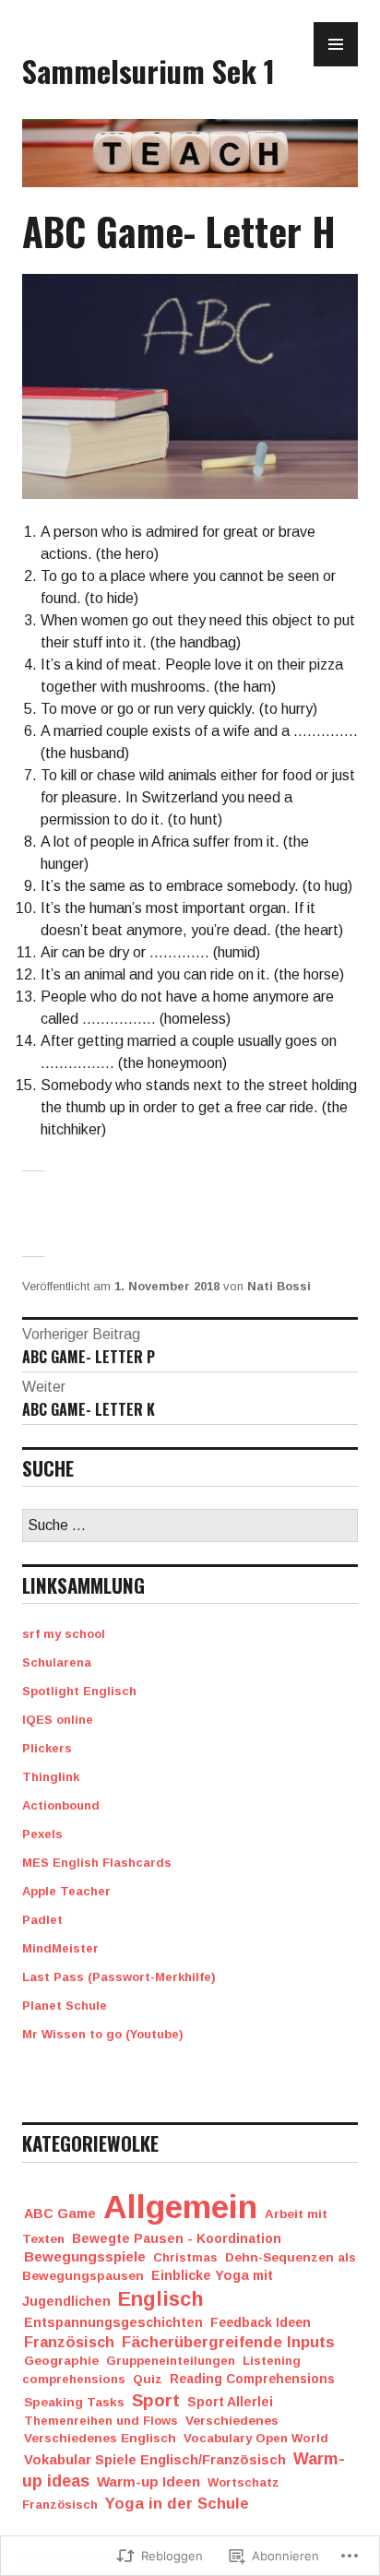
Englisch (161, 2299)
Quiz (148, 2379)
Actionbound (61, 1805)
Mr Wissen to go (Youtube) (103, 2034)
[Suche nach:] (190, 1526)
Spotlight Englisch (79, 1691)
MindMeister (60, 1948)
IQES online (58, 1720)
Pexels (42, 1834)
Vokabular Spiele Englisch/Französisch (155, 2460)
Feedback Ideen (261, 2323)
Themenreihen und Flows (101, 2421)
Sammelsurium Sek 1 (148, 70)
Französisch (69, 2342)
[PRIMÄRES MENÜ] (336, 44)
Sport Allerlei (230, 2402)
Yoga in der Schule (177, 2504)
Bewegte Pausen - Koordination (177, 2238)
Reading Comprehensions (252, 2379)
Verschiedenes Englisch (100, 2438)
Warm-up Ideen (148, 2481)
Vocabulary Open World (256, 2438)
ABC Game (60, 2214)
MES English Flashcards (97, 1863)
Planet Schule (65, 2006)
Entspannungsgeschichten (113, 2322)
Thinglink (51, 1777)
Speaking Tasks (74, 2402)
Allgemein (180, 2207)
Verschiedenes (232, 2421)
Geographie (61, 2361)
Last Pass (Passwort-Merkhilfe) (119, 1977)
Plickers (47, 1748)
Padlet (42, 1920)
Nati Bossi (279, 1286)
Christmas (185, 2257)
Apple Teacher (66, 1891)
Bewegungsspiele (85, 2256)
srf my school (64, 1634)
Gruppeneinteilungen (171, 2361)
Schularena (57, 1662)
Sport (156, 2400)
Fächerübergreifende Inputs (228, 2342)
